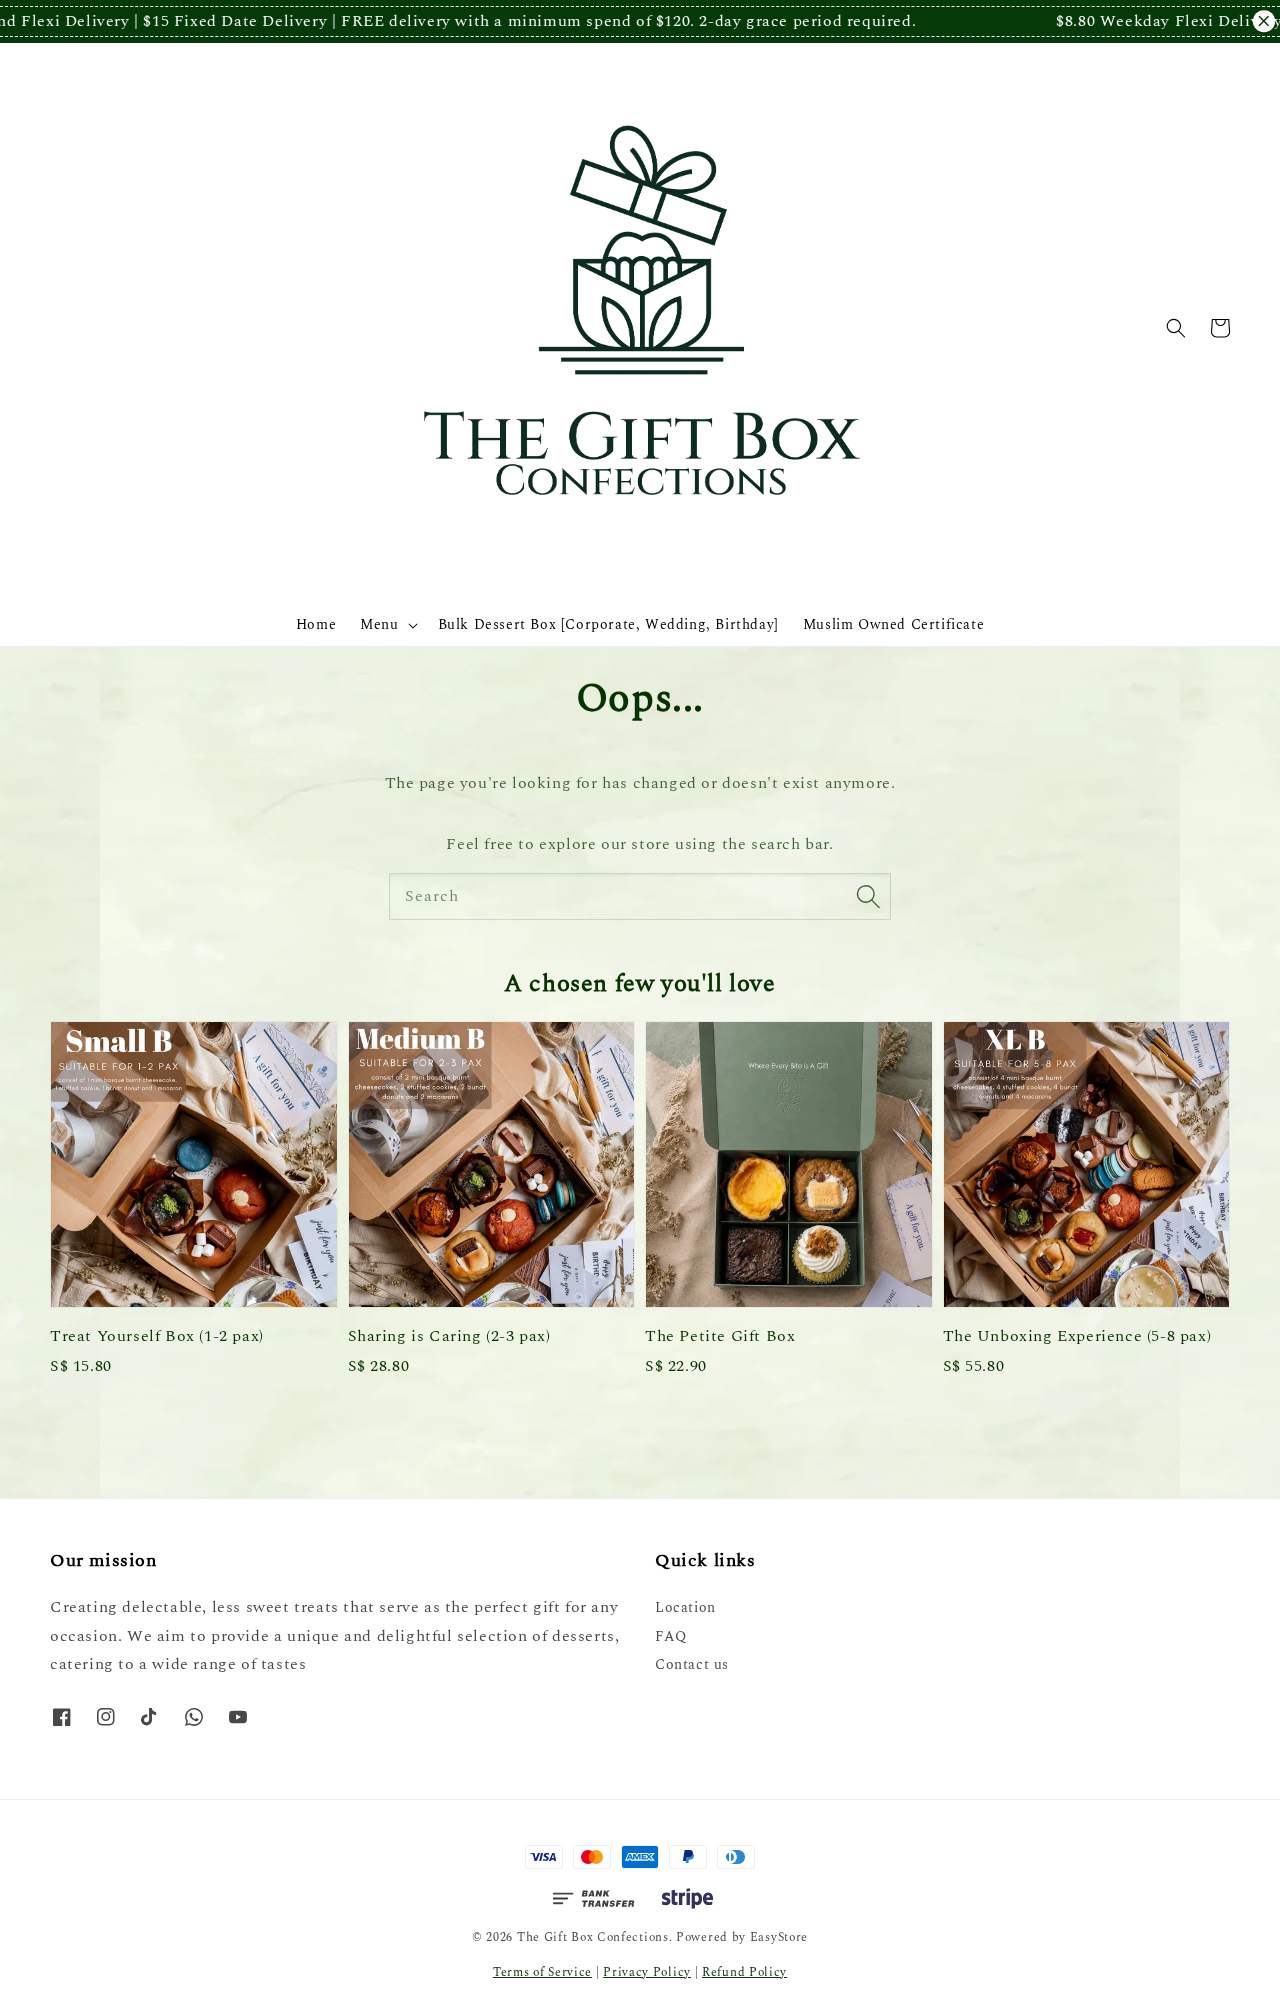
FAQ (671, 1636)
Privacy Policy (647, 1972)
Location (685, 1608)
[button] (1176, 328)
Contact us (692, 1664)
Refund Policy (744, 1972)
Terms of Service (542, 1972)
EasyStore (779, 1937)
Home (316, 624)
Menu (379, 625)
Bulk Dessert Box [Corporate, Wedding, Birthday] (608, 624)
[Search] (868, 896)
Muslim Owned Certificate (893, 624)
